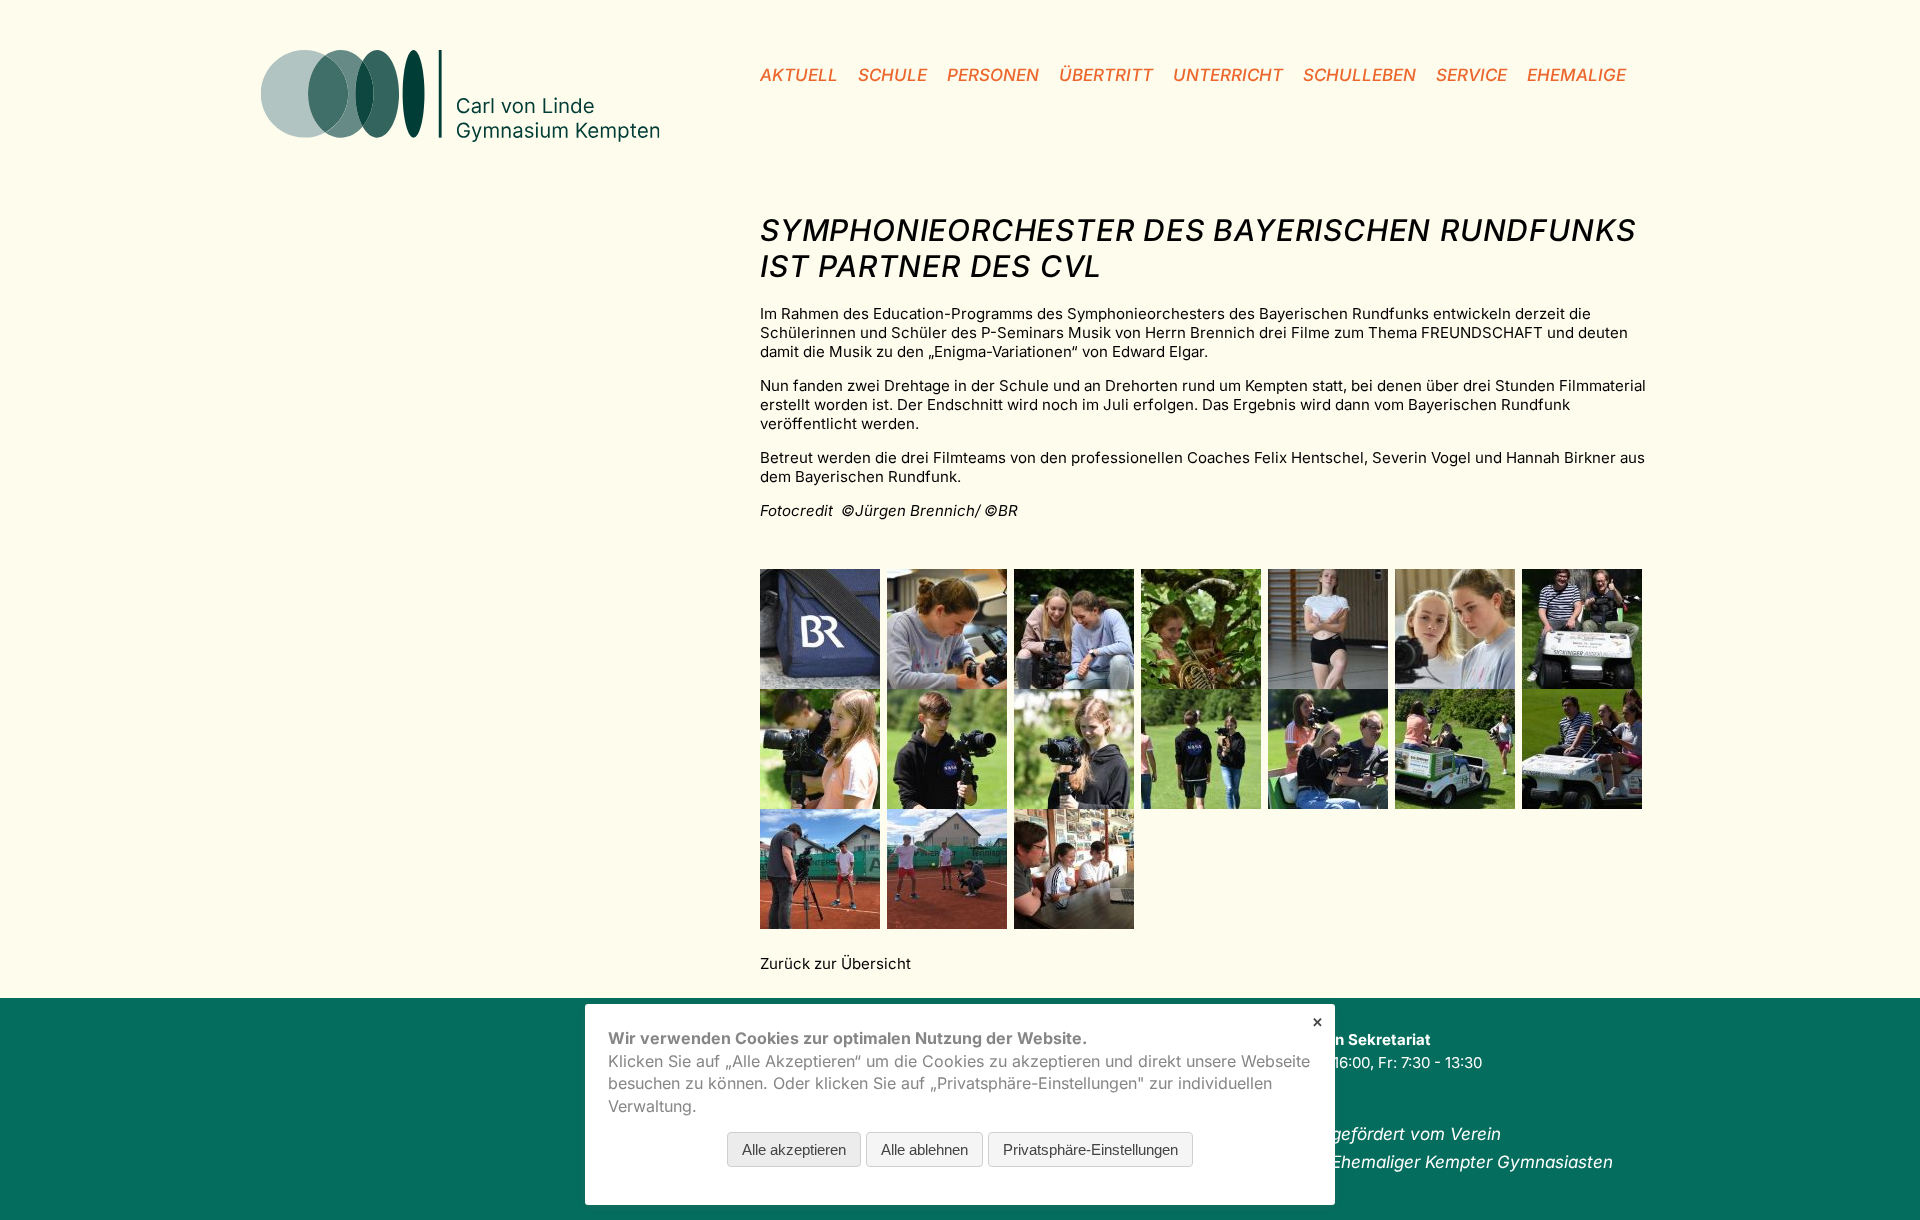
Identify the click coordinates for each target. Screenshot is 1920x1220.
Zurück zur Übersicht (835, 963)
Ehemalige (1576, 75)
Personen (993, 75)
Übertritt (1106, 75)
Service (1471, 75)
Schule (892, 75)
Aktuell (799, 75)
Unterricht (1228, 75)
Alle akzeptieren (794, 1149)
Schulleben (1359, 75)
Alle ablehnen (924, 1149)
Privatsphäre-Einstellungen (1090, 1149)
